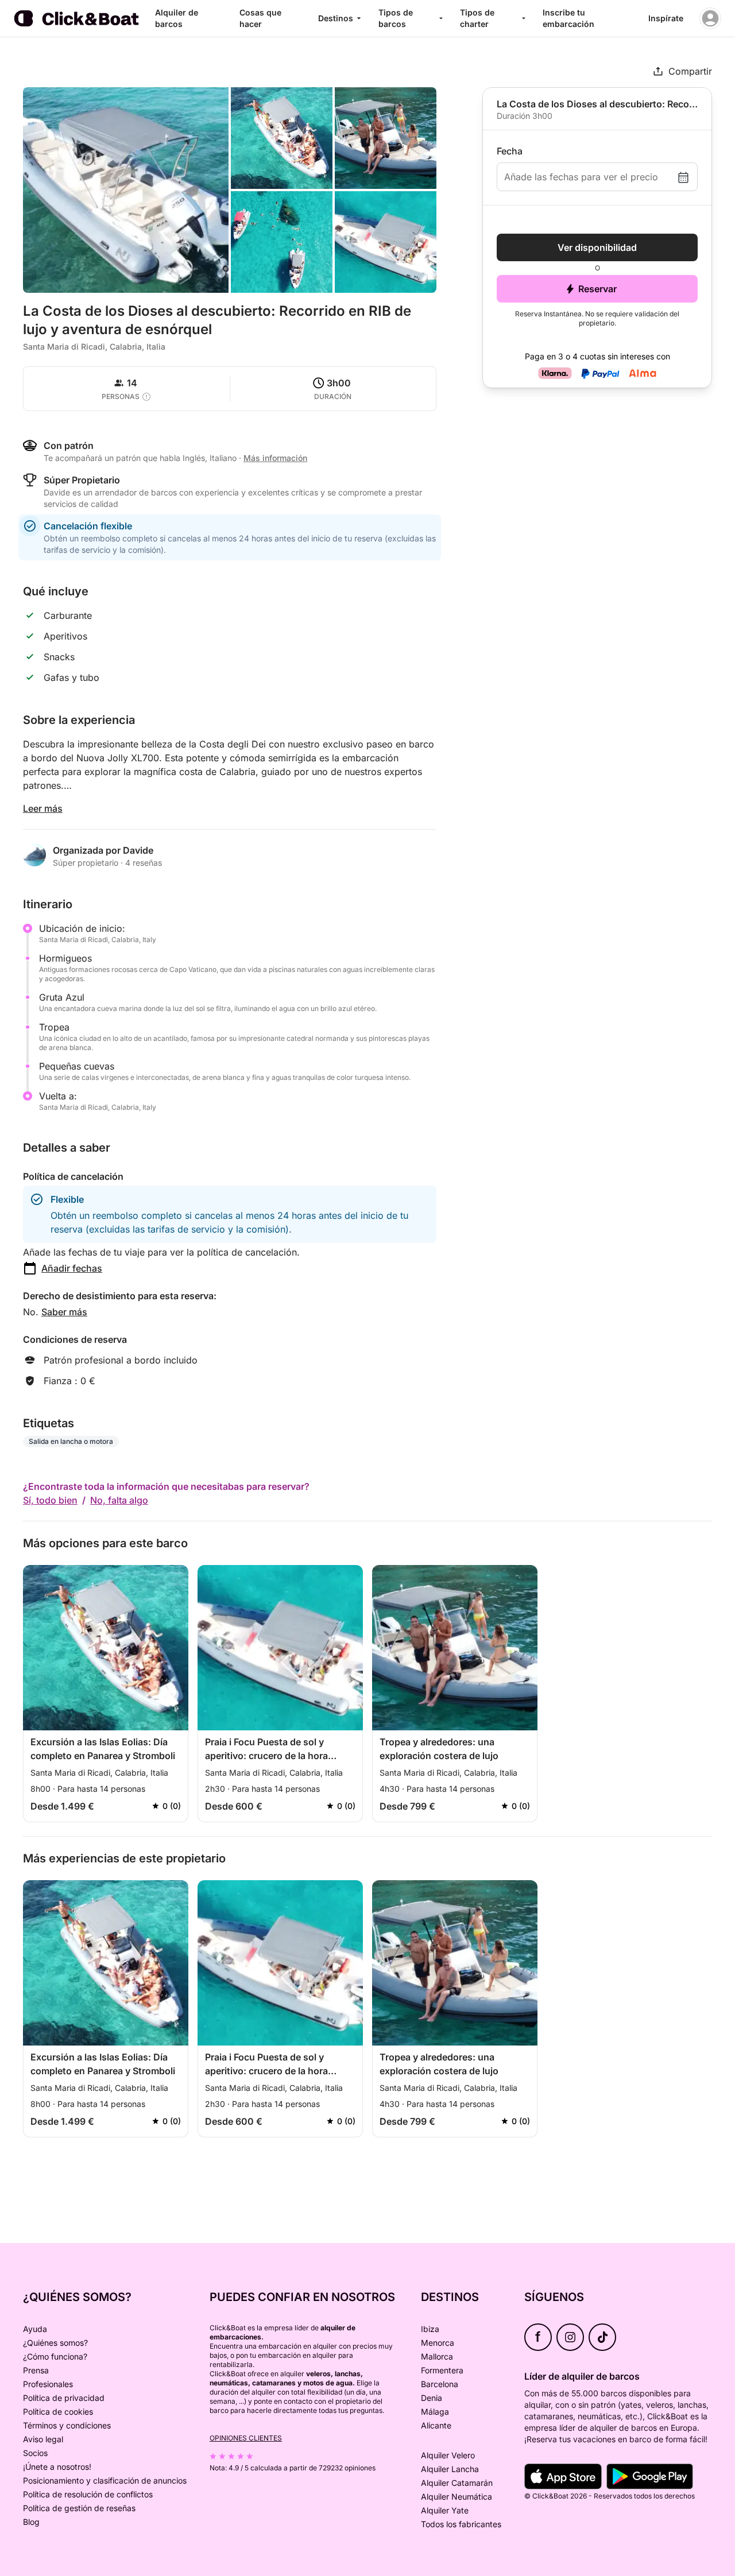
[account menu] (710, 18)
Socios (35, 2453)
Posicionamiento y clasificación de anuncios (105, 2480)
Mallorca (437, 2356)
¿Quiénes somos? (55, 2343)
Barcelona (440, 2384)
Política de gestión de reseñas (79, 2508)
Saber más (64, 1312)
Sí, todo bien (50, 1500)
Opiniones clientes (246, 2438)
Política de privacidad (64, 2398)
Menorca (438, 2343)
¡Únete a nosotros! (57, 2467)
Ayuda (35, 2329)
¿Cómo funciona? (55, 2356)
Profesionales (48, 2384)
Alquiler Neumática (457, 2496)
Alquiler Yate (445, 2510)
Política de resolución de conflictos (88, 2494)
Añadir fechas (72, 1268)
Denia (432, 2398)
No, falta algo (119, 1500)
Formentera (442, 2370)
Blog (31, 2522)
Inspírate (666, 18)
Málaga (435, 2412)
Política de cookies (58, 2412)
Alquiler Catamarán (457, 2483)
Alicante (436, 2425)
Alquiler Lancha (450, 2469)
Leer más (43, 808)
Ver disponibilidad (597, 247)
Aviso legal (43, 2439)
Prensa (36, 2370)
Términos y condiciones (67, 2425)
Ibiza (430, 2329)
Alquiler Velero (448, 2455)
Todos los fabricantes (461, 2524)
